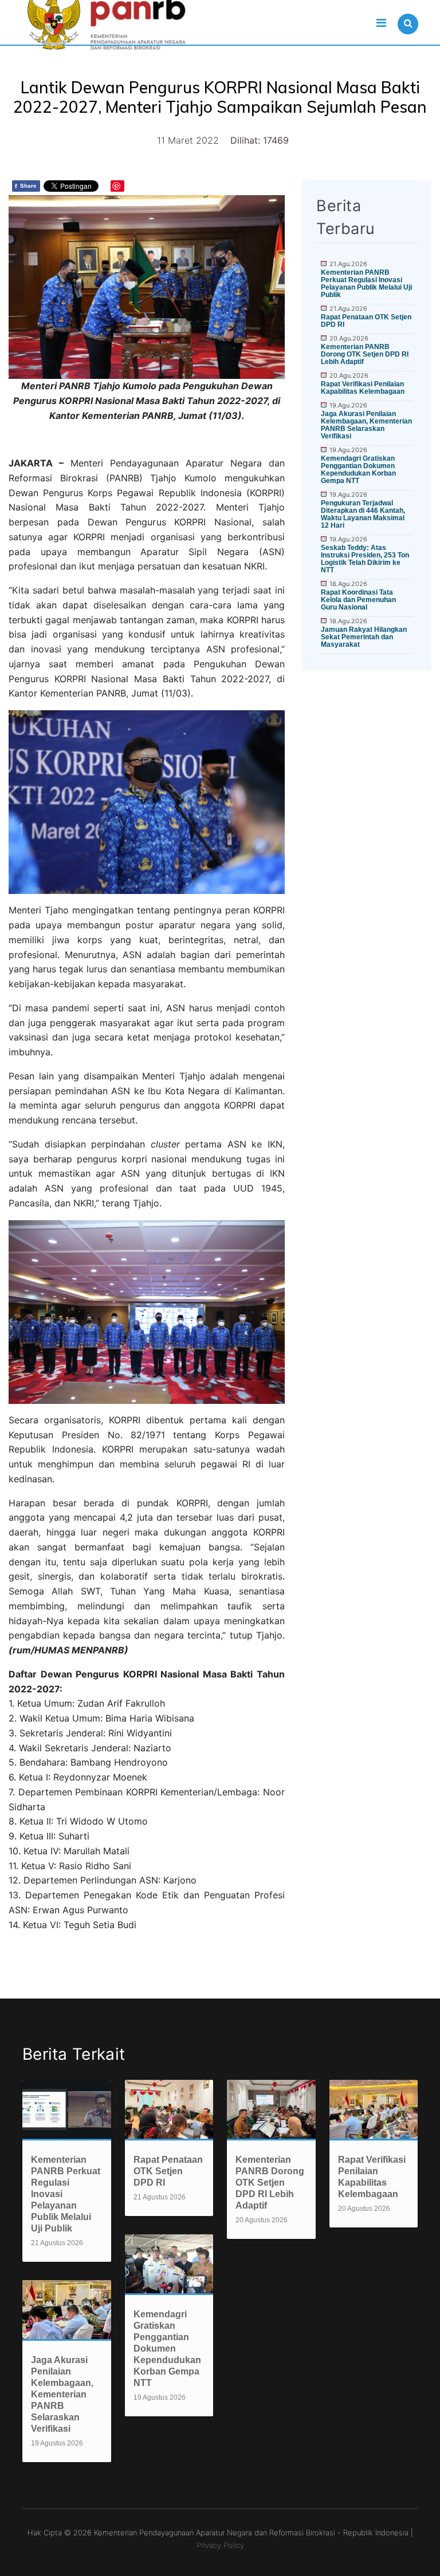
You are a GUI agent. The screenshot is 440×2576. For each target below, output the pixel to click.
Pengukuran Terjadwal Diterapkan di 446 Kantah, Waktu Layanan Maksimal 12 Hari (363, 514)
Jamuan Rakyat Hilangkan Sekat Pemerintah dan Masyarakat (364, 637)
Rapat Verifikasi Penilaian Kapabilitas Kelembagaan (363, 388)
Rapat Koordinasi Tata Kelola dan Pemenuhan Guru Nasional (358, 600)
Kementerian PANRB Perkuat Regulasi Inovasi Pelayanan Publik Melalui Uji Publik (366, 284)
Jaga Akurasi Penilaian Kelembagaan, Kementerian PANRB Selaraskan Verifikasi (366, 425)
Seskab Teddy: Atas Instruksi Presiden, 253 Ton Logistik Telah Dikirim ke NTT (365, 559)
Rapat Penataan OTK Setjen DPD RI (366, 321)
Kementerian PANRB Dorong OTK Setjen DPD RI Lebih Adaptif (365, 354)
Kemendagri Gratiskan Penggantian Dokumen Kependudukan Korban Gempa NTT (358, 470)
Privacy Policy (220, 2545)
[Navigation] (381, 23)
